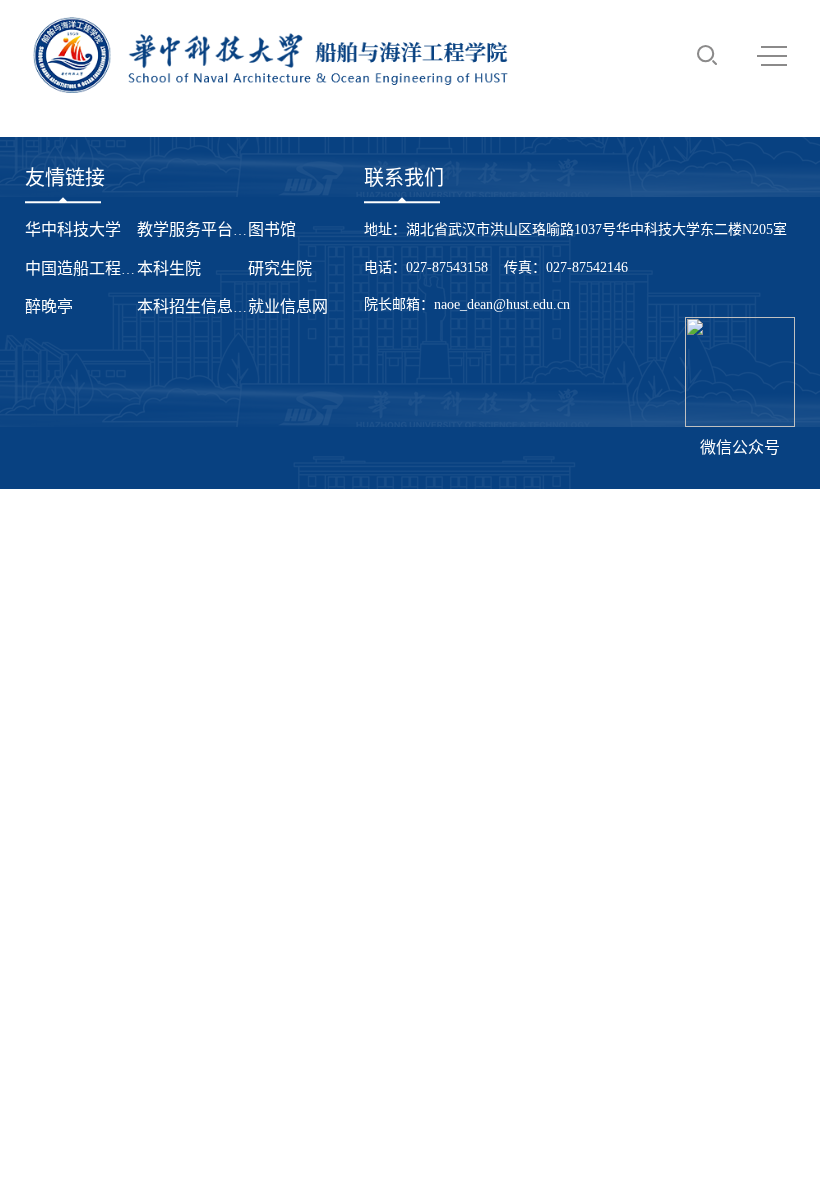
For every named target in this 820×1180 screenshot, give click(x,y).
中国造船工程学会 (89, 268)
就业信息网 (288, 306)
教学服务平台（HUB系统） (234, 229)
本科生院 (169, 268)
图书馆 (272, 229)
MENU (772, 55)
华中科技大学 (73, 229)
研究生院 (280, 268)
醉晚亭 (49, 306)
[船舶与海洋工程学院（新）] (270, 55)
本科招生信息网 (193, 306)
